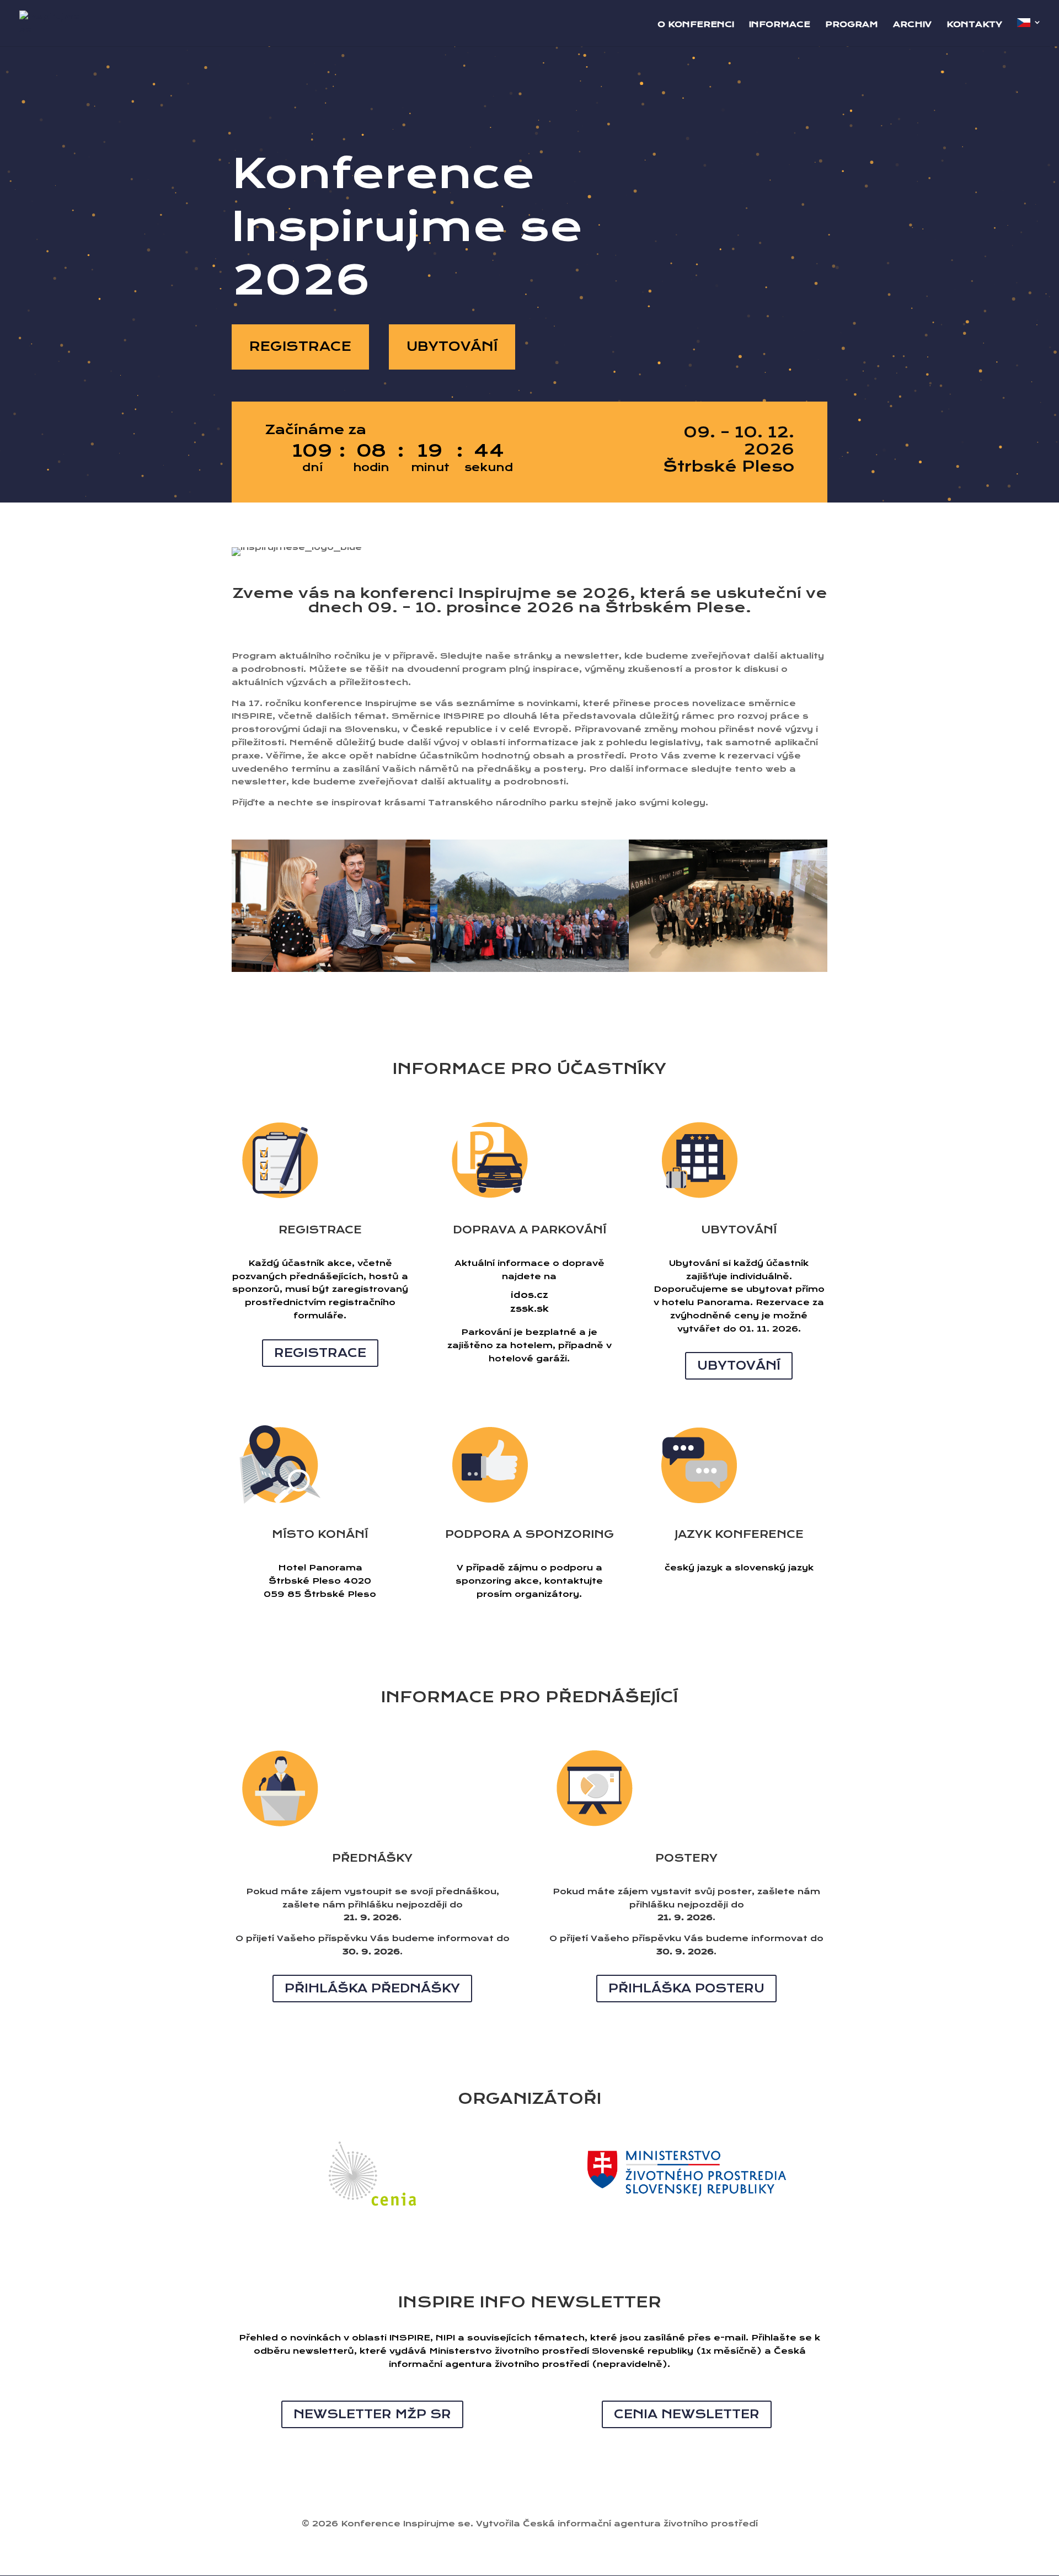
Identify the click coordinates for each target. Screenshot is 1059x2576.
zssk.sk (529, 1309)
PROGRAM (852, 25)
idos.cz (529, 1295)
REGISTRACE (300, 346)
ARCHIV (912, 25)
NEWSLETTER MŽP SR (372, 2414)
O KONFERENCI (696, 25)
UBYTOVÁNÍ (452, 346)
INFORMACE (780, 25)
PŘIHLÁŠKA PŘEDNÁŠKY (372, 1988)
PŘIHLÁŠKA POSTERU (686, 1988)
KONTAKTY (974, 25)
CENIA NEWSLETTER (687, 2414)
